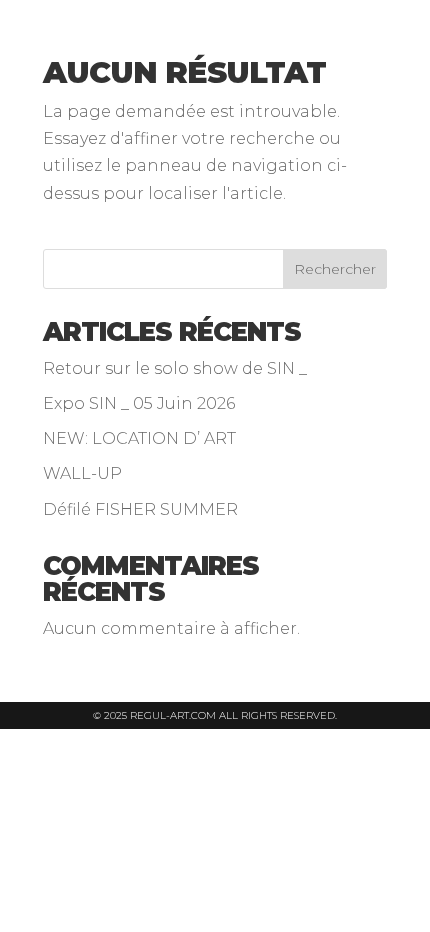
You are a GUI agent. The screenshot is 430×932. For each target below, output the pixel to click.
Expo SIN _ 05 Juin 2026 (139, 403)
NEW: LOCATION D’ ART (139, 438)
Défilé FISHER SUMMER (140, 509)
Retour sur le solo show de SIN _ (175, 368)
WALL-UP (82, 473)
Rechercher (335, 269)
